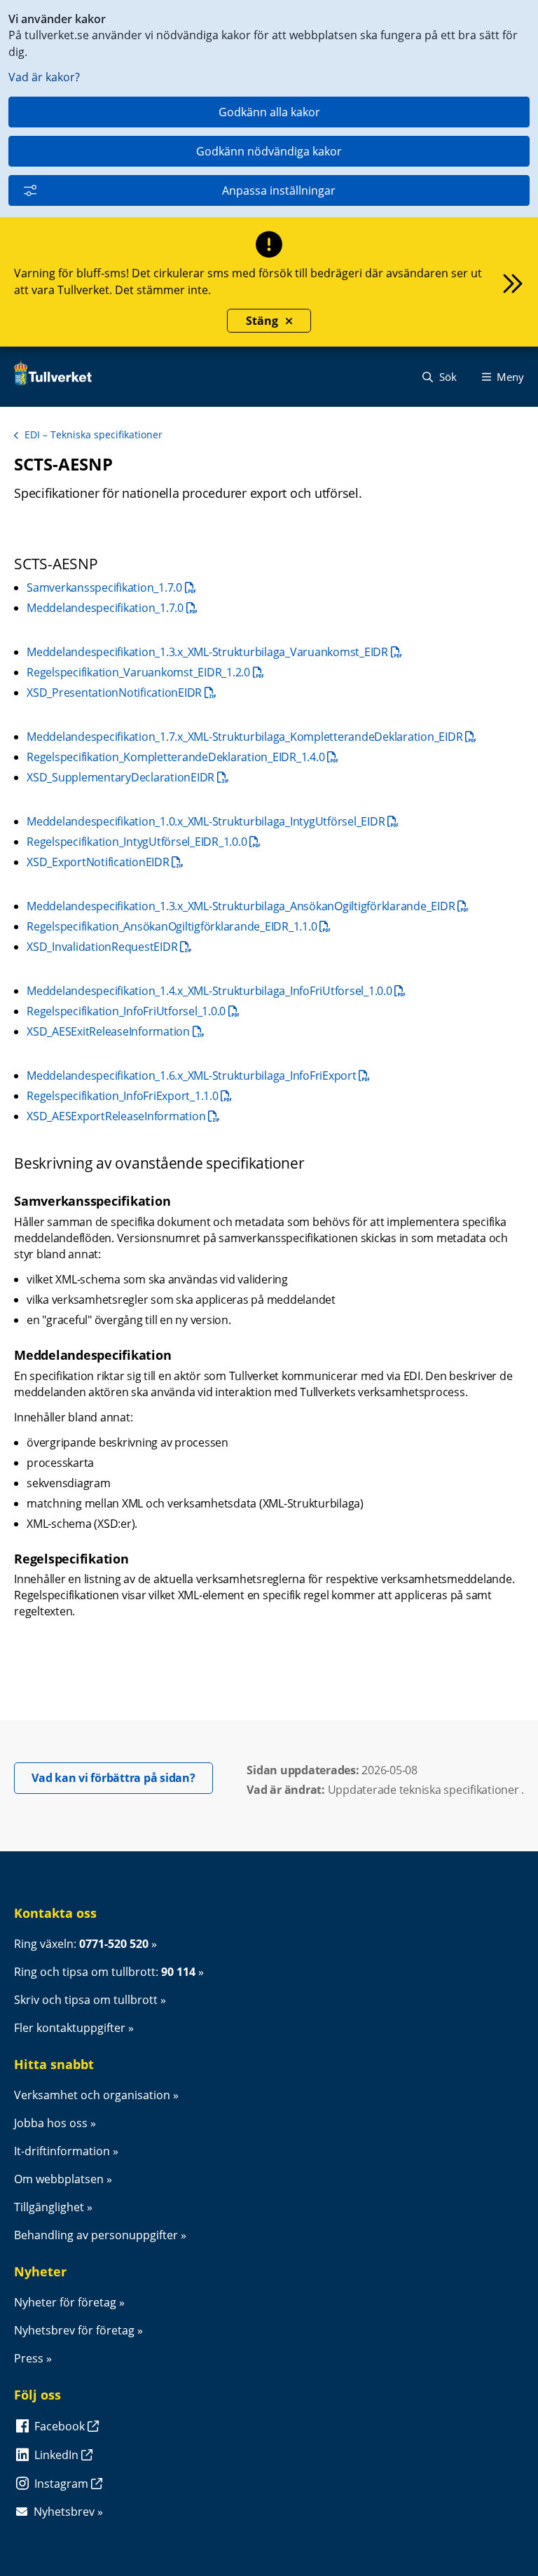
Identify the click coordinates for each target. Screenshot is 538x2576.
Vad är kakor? (44, 77)
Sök (447, 377)
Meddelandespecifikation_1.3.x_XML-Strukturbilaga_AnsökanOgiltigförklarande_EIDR (248, 906)
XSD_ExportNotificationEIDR (105, 862)
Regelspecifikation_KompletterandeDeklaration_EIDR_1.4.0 (182, 757)
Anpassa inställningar (279, 190)
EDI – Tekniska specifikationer (94, 434)
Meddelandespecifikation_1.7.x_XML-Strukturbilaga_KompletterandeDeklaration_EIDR (251, 737)
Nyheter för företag (65, 2302)
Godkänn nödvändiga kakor (269, 151)
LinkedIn (58, 2455)
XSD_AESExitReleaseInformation (115, 1031)
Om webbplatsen (59, 2179)
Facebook (61, 2426)
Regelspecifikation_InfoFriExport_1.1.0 (129, 1096)
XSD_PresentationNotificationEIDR (121, 692)
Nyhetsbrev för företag (74, 2330)
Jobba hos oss (51, 2123)
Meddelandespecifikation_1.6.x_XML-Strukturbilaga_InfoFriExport (198, 1075)
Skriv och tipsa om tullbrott (86, 2000)
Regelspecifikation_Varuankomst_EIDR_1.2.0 (145, 672)
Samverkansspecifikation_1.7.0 (111, 587)
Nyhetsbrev (64, 2512)
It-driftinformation (62, 2151)
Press (29, 2358)
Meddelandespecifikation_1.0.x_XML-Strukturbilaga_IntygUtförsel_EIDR (213, 821)
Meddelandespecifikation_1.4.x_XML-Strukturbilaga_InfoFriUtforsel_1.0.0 (216, 991)
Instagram (63, 2484)
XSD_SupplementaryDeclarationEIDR (127, 777)
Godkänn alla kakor (269, 112)
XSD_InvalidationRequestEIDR (109, 947)
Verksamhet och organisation (92, 2095)
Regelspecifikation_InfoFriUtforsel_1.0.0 (133, 1011)
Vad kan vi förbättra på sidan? (122, 1777)
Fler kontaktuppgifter (70, 2028)
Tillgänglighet (49, 2207)
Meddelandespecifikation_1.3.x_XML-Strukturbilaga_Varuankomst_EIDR (214, 652)
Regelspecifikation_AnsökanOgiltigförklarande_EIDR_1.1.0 (179, 926)
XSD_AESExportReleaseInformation (123, 1116)
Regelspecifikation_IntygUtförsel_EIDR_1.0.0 (144, 842)
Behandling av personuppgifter (96, 2235)
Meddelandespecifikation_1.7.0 (112, 608)
